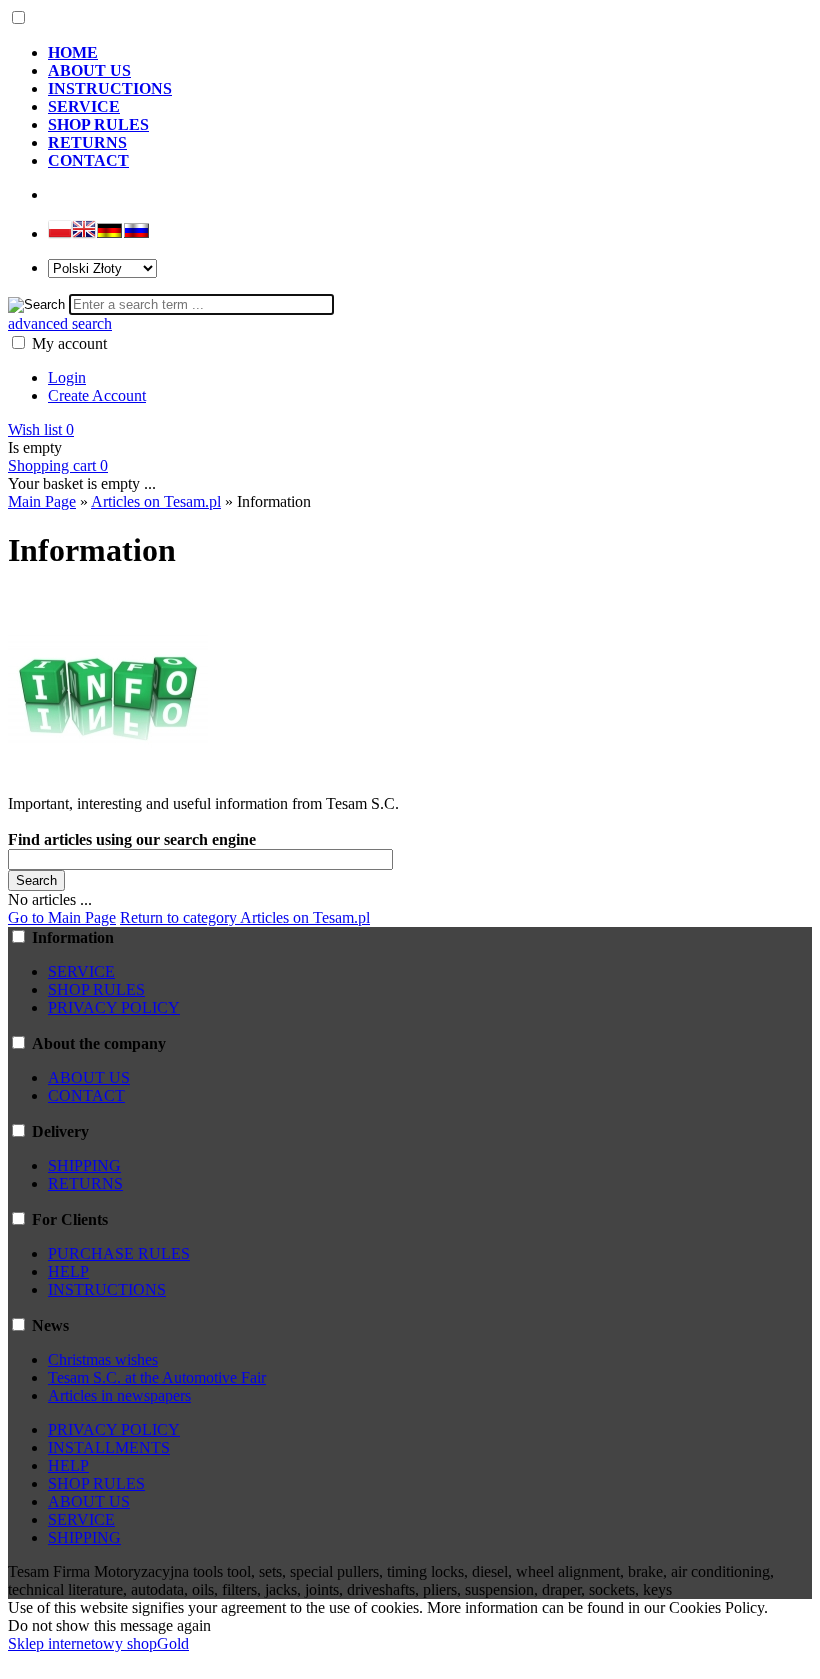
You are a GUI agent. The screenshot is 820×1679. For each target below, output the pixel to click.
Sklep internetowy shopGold (98, 1643)
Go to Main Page (62, 917)
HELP (68, 1271)
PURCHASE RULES (119, 1253)
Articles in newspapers (119, 1395)
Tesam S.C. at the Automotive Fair (157, 1377)
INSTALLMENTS (109, 1447)
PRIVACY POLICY (114, 1007)
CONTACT (86, 1095)
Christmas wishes (103, 1359)
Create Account (97, 395)
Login (67, 377)
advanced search (60, 323)
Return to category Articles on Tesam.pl (245, 917)
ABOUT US (89, 1077)
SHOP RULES (96, 989)
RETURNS (85, 1183)
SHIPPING (84, 1165)
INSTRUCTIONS (107, 1289)
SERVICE (81, 971)
